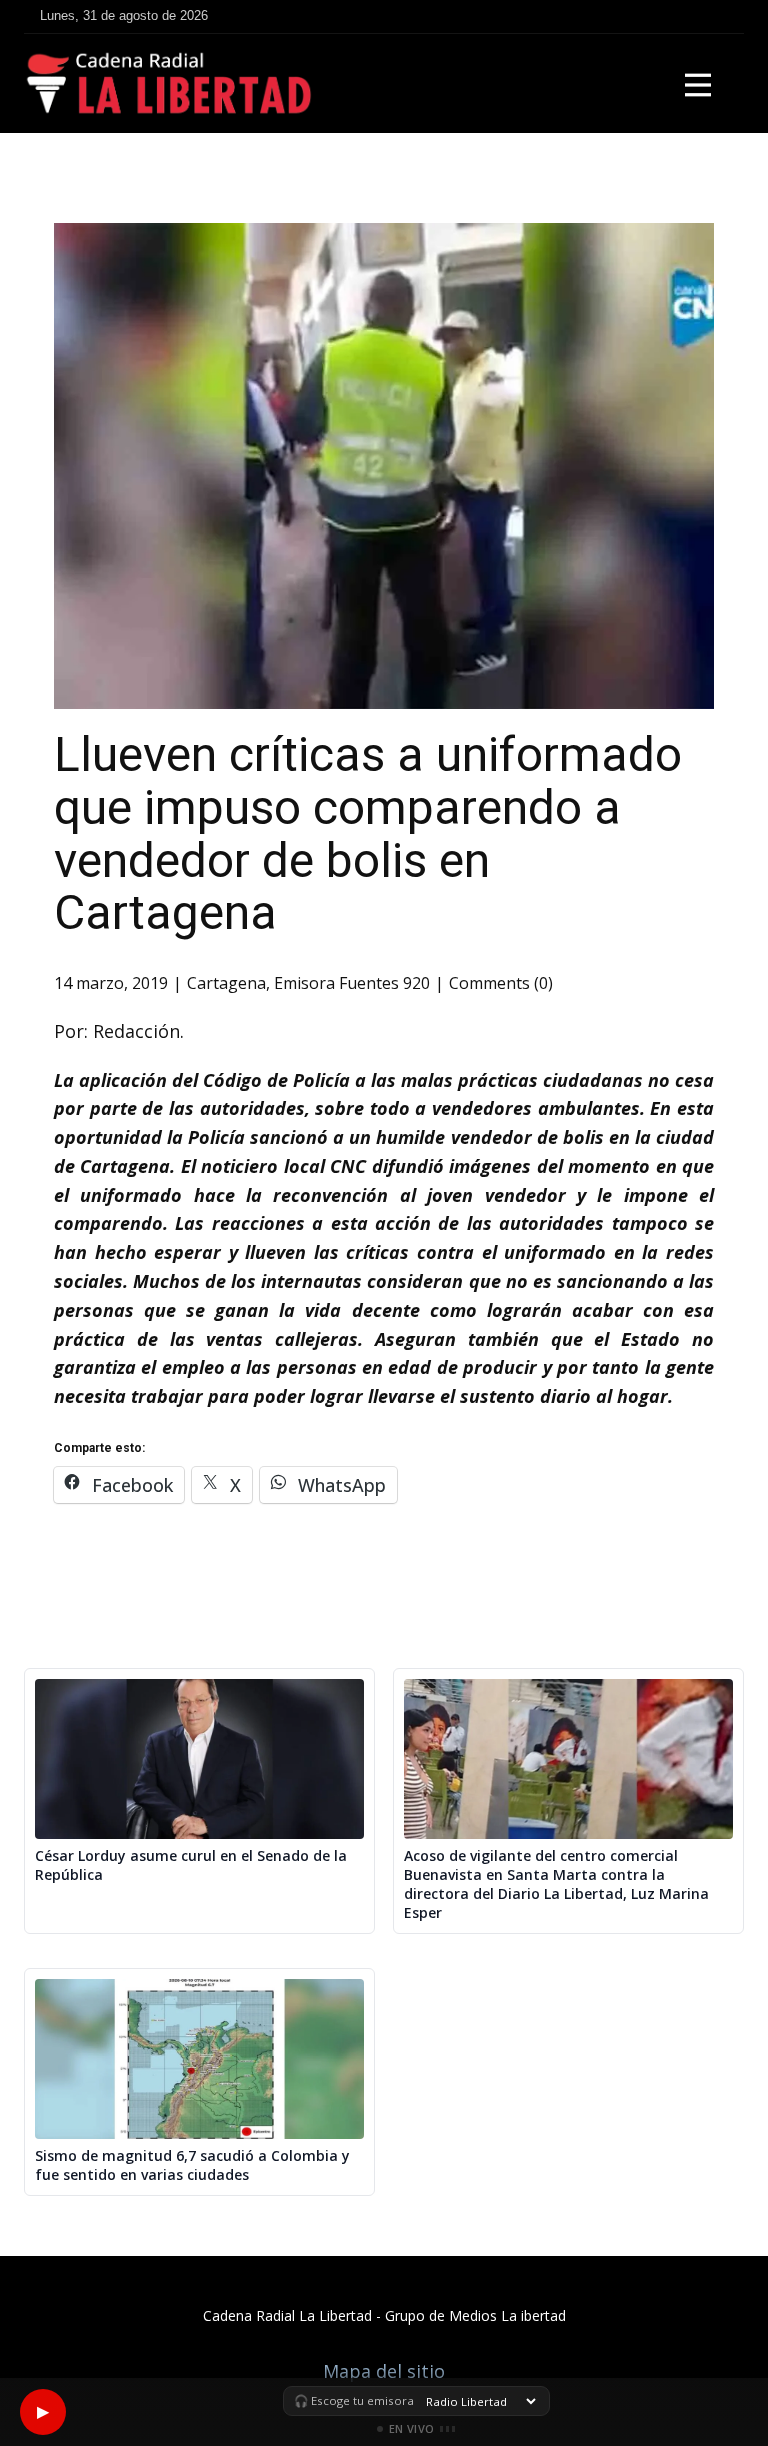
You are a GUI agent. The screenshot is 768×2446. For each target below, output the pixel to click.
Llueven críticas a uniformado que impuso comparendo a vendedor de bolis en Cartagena (368, 833)
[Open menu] (698, 85)
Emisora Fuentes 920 (352, 983)
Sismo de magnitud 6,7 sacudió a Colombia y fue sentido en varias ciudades (192, 2165)
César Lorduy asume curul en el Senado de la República (191, 1865)
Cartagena (226, 983)
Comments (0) (501, 983)
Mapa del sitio (384, 2371)
